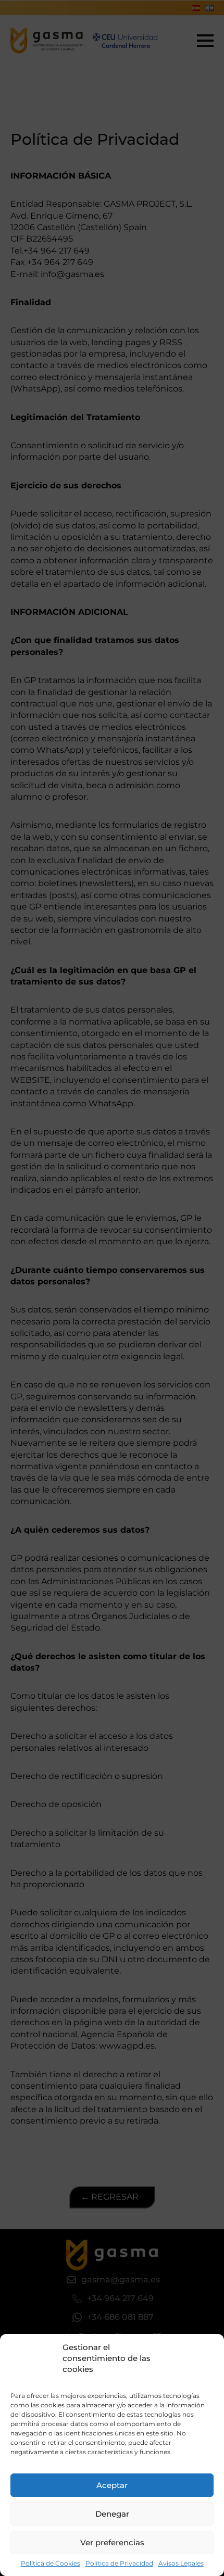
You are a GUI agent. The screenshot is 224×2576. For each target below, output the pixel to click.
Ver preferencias (112, 2542)
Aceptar (112, 2485)
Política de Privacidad (119, 2563)
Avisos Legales (181, 2563)
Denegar (112, 2514)
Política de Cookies (51, 2563)
